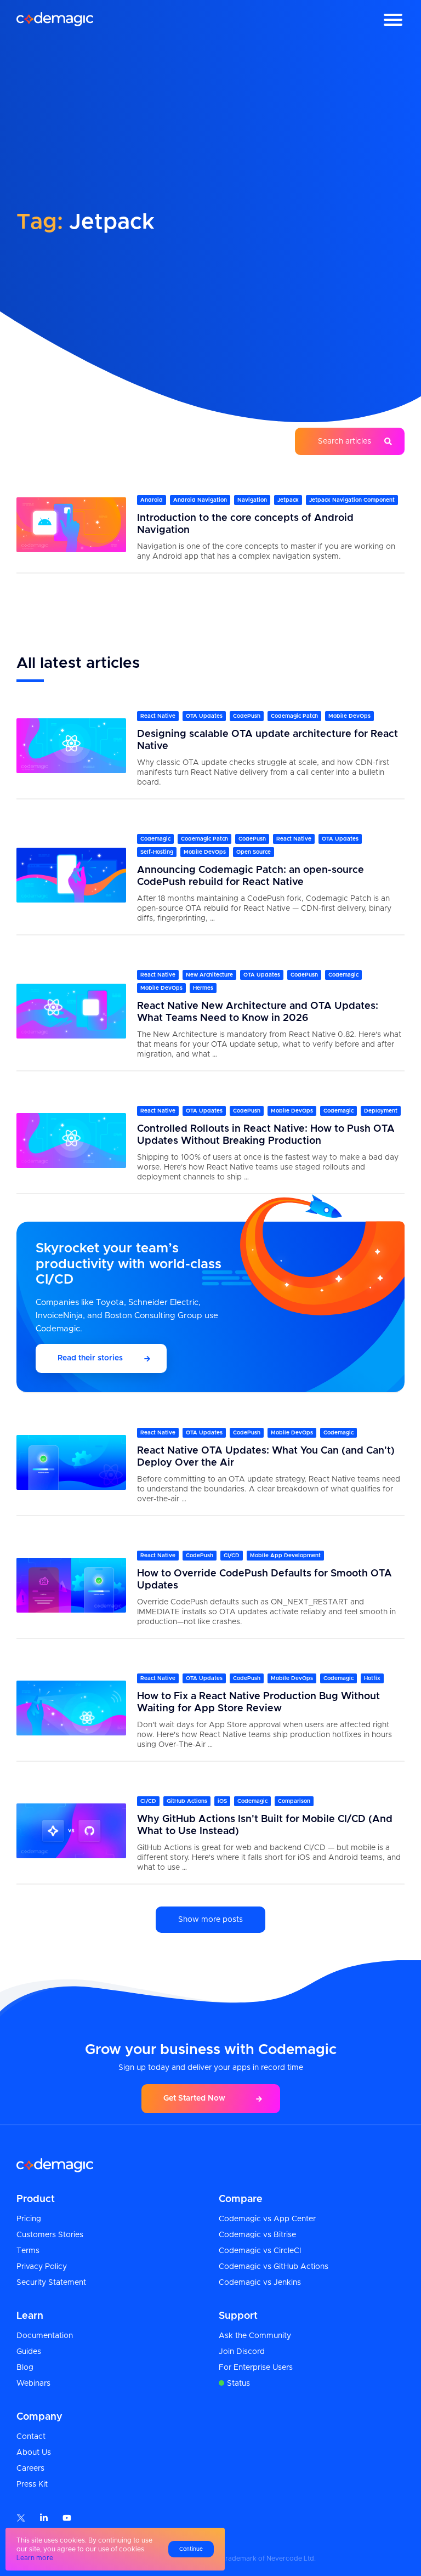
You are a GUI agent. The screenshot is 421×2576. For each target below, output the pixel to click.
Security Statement (51, 2283)
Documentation (45, 2336)
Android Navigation (200, 500)
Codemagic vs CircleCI (260, 2251)
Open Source (254, 852)
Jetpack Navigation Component (352, 500)
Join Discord (242, 2352)
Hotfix (372, 1678)
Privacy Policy (42, 2267)
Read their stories (90, 1358)
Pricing (29, 2219)
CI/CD (232, 1556)
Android (152, 500)
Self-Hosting (157, 852)
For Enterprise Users (256, 2368)
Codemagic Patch (294, 716)
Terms (28, 2251)
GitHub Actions (187, 1801)
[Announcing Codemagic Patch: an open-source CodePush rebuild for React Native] (71, 875)
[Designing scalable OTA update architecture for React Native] (71, 745)
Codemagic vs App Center (267, 2219)
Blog (25, 2368)
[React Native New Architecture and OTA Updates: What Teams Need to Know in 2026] (71, 1011)
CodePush (247, 716)
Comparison (294, 1801)
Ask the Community (255, 2336)
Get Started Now (194, 2098)
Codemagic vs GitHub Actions (274, 2267)
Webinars (33, 2384)
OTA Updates (204, 716)
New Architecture (209, 975)
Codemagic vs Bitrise (257, 2235)
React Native (158, 716)
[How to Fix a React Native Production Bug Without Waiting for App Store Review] (71, 1708)
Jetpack (288, 500)
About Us (34, 2453)
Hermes (203, 988)
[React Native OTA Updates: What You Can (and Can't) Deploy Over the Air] (71, 1462)
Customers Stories (50, 2235)
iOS (222, 1801)
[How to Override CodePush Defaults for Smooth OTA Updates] (71, 1585)
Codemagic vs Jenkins (260, 2283)
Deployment (381, 1111)
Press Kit (32, 2484)
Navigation (252, 500)
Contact (31, 2437)
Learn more (35, 2558)
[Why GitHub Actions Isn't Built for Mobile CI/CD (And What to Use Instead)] (71, 1831)
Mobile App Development (285, 1556)
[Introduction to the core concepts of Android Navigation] (71, 524)
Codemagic (155, 839)
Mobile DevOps (349, 716)
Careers (30, 2469)
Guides (29, 2352)
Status (238, 2384)
